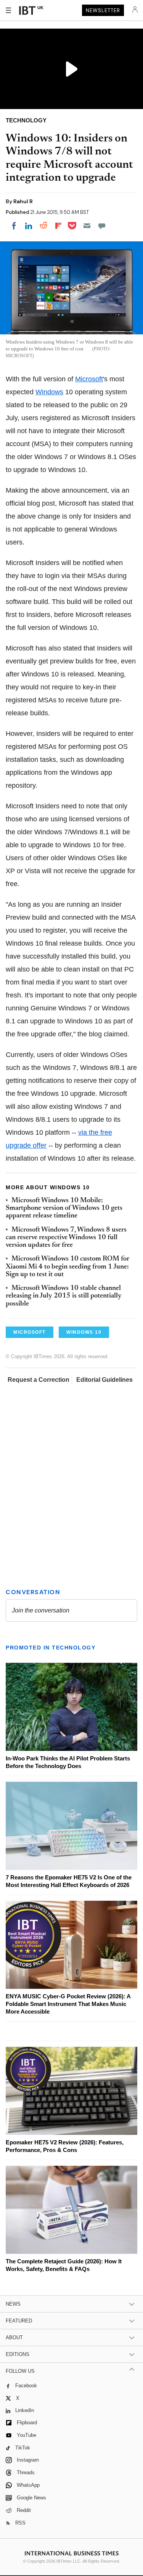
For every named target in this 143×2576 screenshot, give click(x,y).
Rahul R (23, 201)
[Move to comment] (102, 226)
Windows (49, 392)
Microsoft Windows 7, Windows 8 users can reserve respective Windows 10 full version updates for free (66, 1238)
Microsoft (89, 379)
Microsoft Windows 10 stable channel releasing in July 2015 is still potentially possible (64, 1296)
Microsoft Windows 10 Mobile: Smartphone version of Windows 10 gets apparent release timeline (64, 1209)
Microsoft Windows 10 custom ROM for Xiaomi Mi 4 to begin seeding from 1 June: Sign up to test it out (67, 1267)
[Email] (87, 226)
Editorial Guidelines (104, 1380)
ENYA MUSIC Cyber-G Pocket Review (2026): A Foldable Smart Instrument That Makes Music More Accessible (68, 2004)
